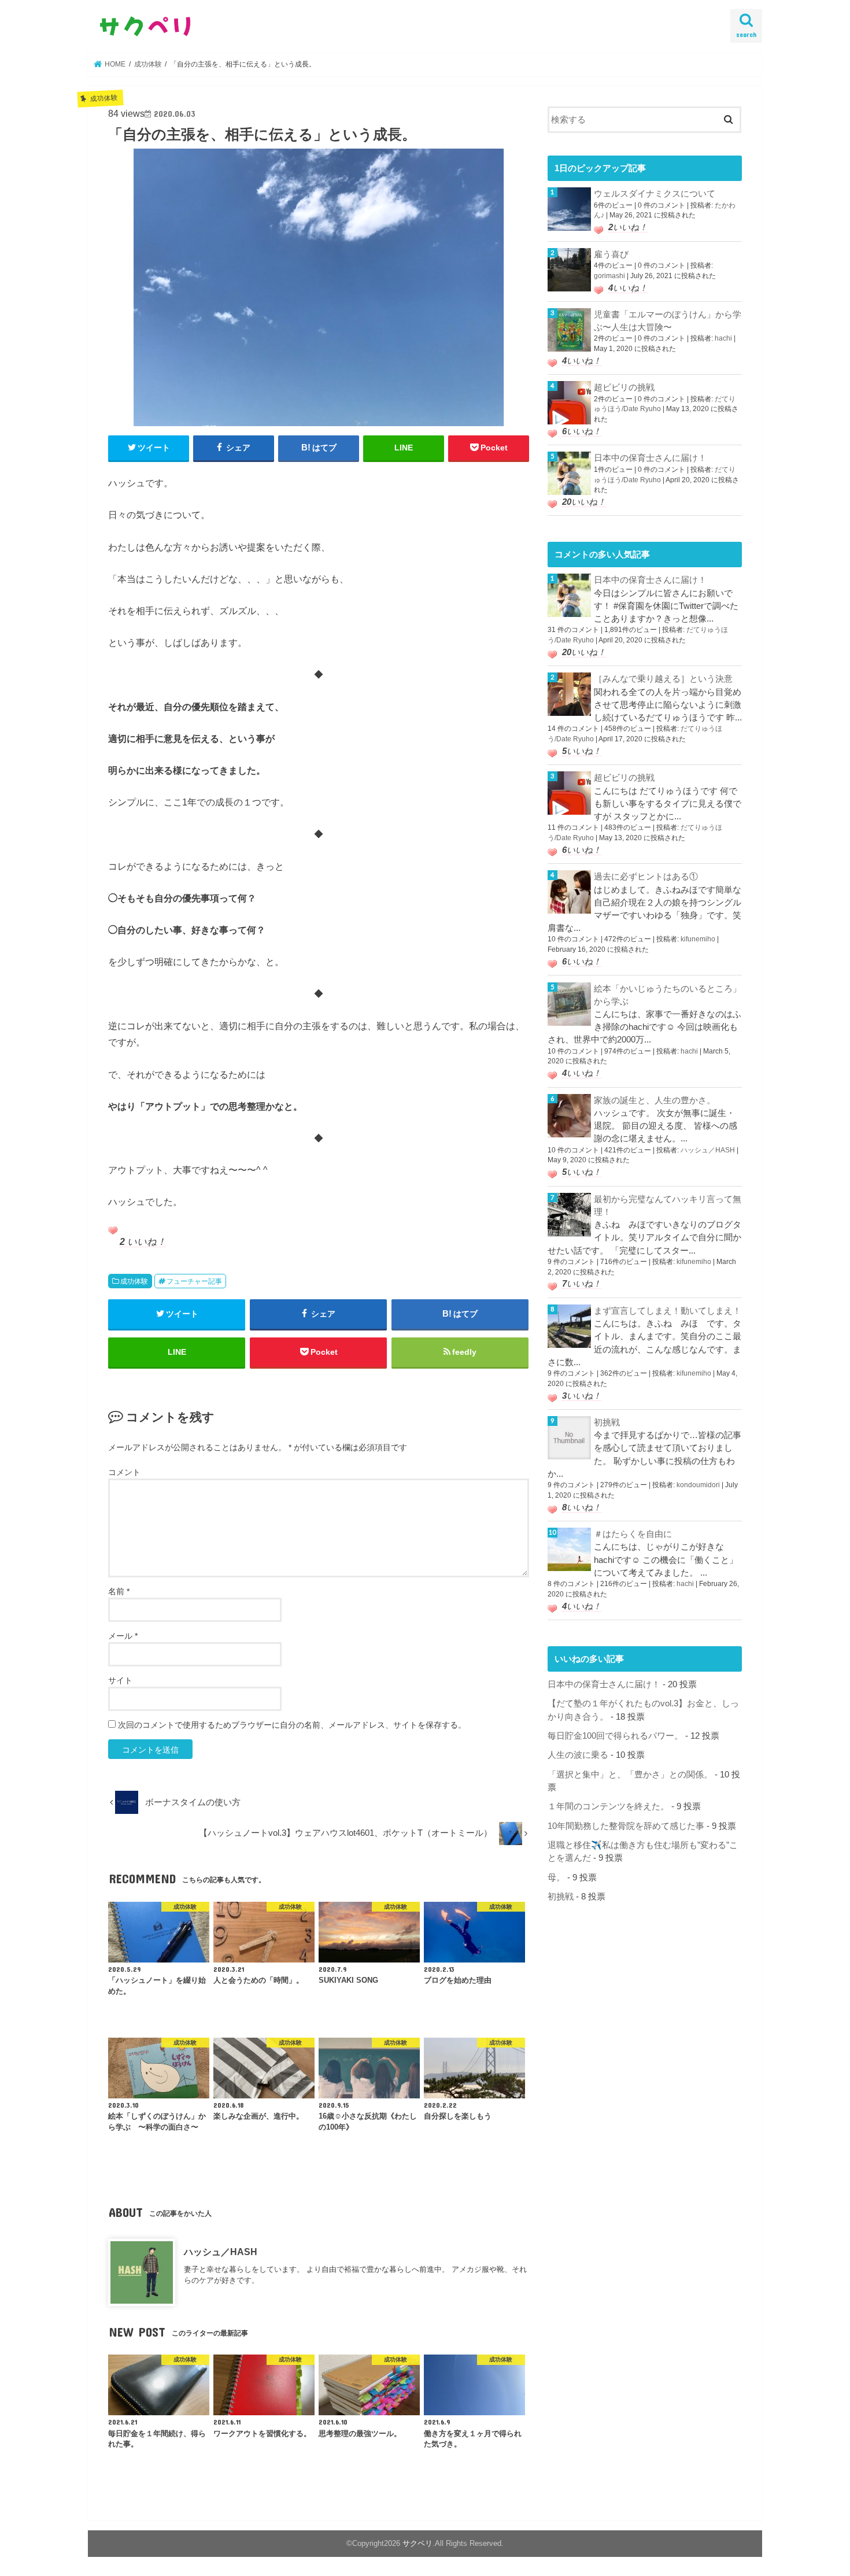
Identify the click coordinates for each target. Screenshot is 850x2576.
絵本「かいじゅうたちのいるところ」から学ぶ (668, 995)
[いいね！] (113, 1230)
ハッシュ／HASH (221, 2252)
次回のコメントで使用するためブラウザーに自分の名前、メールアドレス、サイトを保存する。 (292, 1725)
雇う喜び (611, 254)
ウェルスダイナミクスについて (655, 194)
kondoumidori (698, 1485)
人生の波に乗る (578, 1755)
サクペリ (417, 2543)
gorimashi (609, 276)
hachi (723, 338)
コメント (124, 1472)
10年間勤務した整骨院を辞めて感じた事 (626, 1826)
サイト (120, 1680)
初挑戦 (607, 1422)
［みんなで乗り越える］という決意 (663, 679)
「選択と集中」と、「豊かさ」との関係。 (630, 1775)
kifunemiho (698, 939)
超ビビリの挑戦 (624, 387)
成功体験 (134, 1281)
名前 (119, 1591)
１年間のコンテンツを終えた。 (608, 1806)
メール (123, 1636)
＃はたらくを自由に (633, 1534)
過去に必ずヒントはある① (646, 877)
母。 (556, 1878)
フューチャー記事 (194, 1281)
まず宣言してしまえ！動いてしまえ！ (668, 1311)
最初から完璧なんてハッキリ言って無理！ (668, 1206)
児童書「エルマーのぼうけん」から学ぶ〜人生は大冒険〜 (668, 321)
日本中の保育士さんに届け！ (650, 458)
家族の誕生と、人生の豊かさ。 (655, 1100)
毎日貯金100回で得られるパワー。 (615, 1736)
